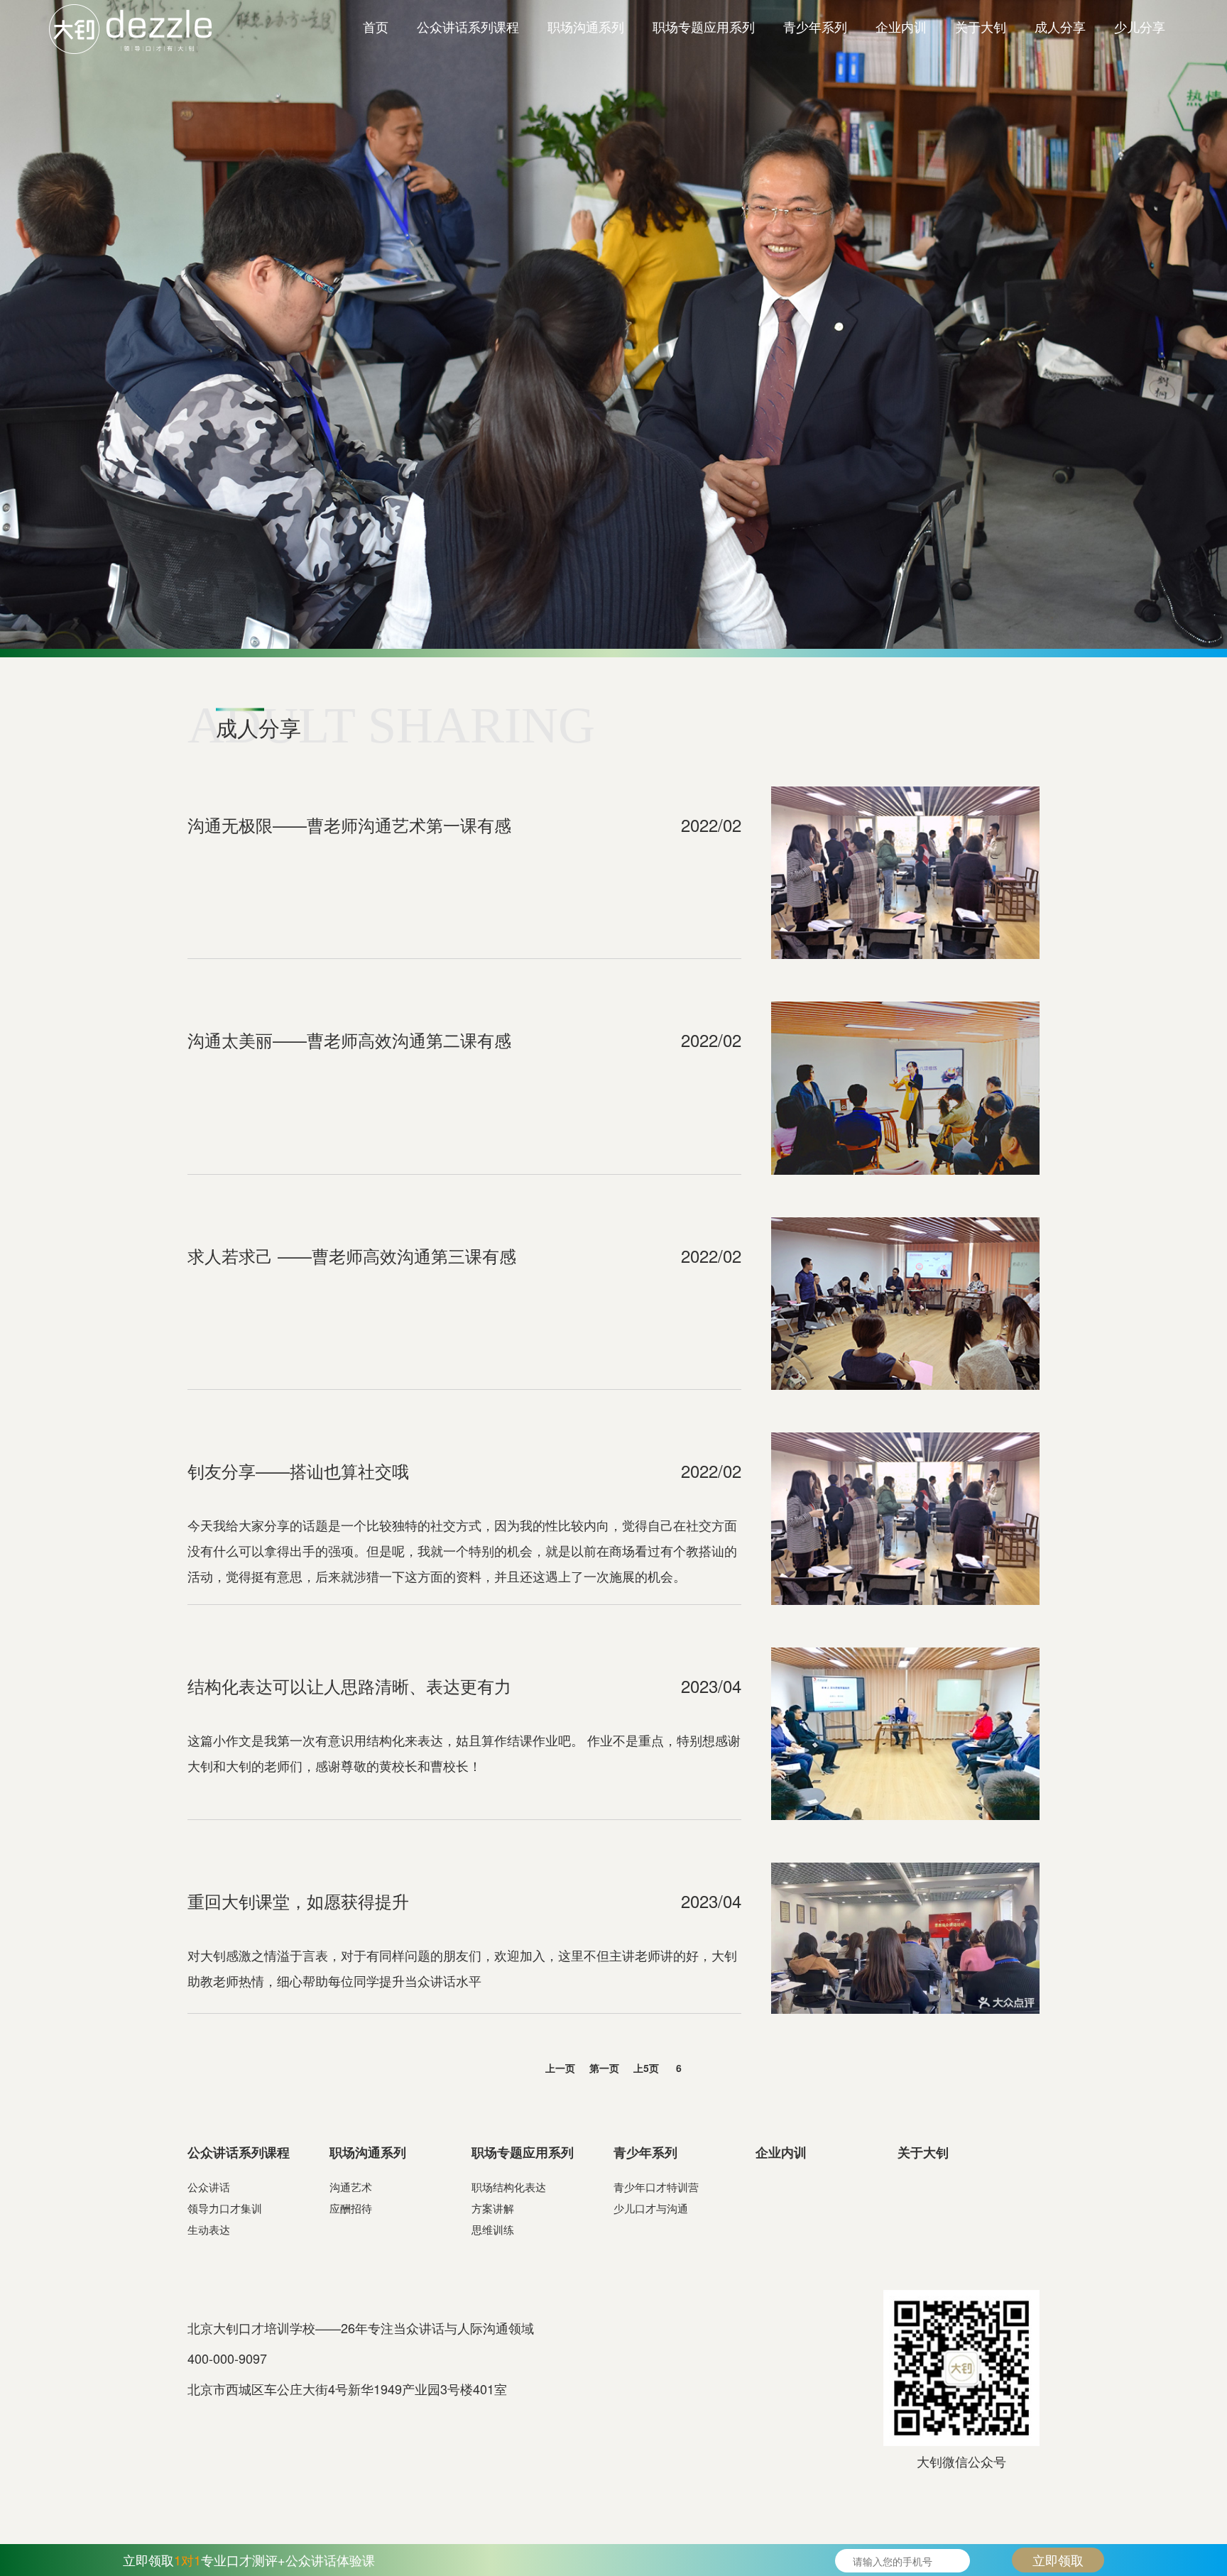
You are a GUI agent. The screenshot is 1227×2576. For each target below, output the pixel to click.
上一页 (560, 2068)
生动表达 (209, 2229)
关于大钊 (981, 26)
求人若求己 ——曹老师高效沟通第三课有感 (352, 1255)
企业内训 (901, 26)
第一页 (604, 2068)
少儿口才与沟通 (651, 2208)
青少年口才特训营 (656, 2187)
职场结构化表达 (509, 2187)
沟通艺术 (351, 2187)
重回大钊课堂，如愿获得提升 (298, 1901)
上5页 (646, 2068)
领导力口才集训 (225, 2208)
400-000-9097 (227, 2358)
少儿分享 (1140, 26)
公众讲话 (209, 2187)
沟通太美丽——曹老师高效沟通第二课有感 (349, 1040)
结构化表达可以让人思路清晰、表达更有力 (349, 1686)
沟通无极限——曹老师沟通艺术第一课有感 (349, 824)
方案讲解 (493, 2208)
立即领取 (1058, 2560)
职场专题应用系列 (704, 26)
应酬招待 (351, 2208)
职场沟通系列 (586, 26)
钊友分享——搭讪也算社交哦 (298, 1470)
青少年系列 (815, 26)
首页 (376, 26)
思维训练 (493, 2229)
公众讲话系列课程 (468, 26)
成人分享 (1060, 26)
